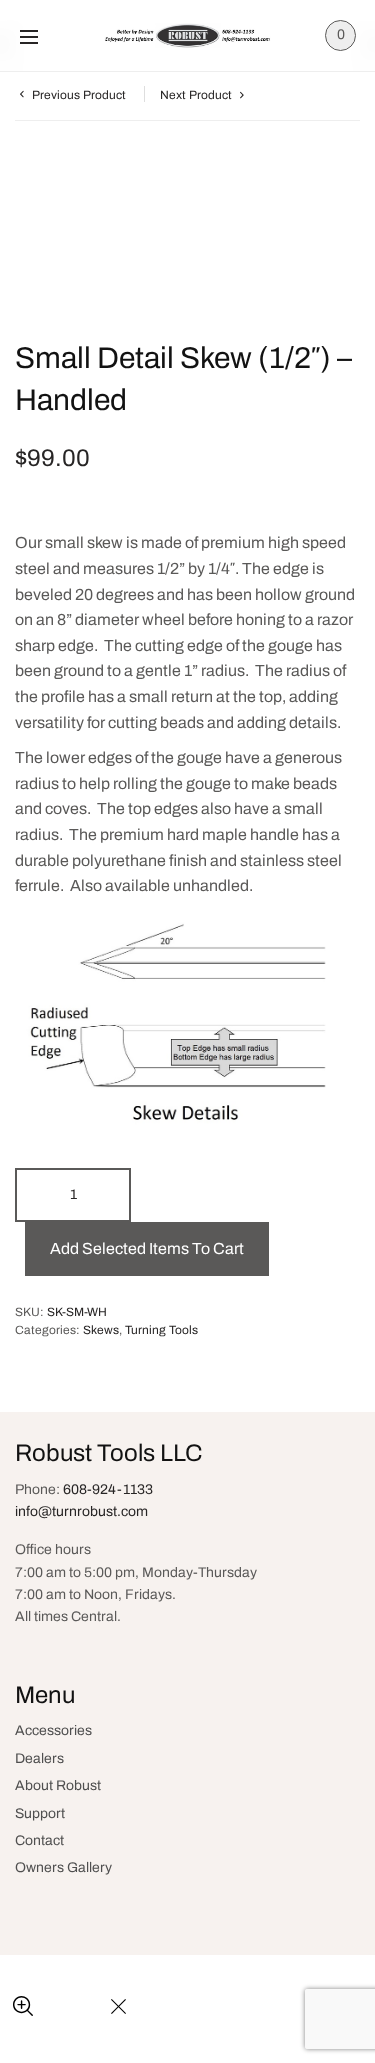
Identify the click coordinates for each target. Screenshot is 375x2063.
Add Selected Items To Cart (147, 1248)
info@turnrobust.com (81, 1511)
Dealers (39, 1758)
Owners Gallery (63, 1867)
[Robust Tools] (188, 35)
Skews (101, 1330)
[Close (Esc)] (118, 2007)
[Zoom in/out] (22, 2007)
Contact (39, 1840)
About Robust (58, 1785)
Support (40, 1813)
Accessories (53, 1730)
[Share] (70, 2007)
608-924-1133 (108, 1489)
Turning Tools (161, 1330)
